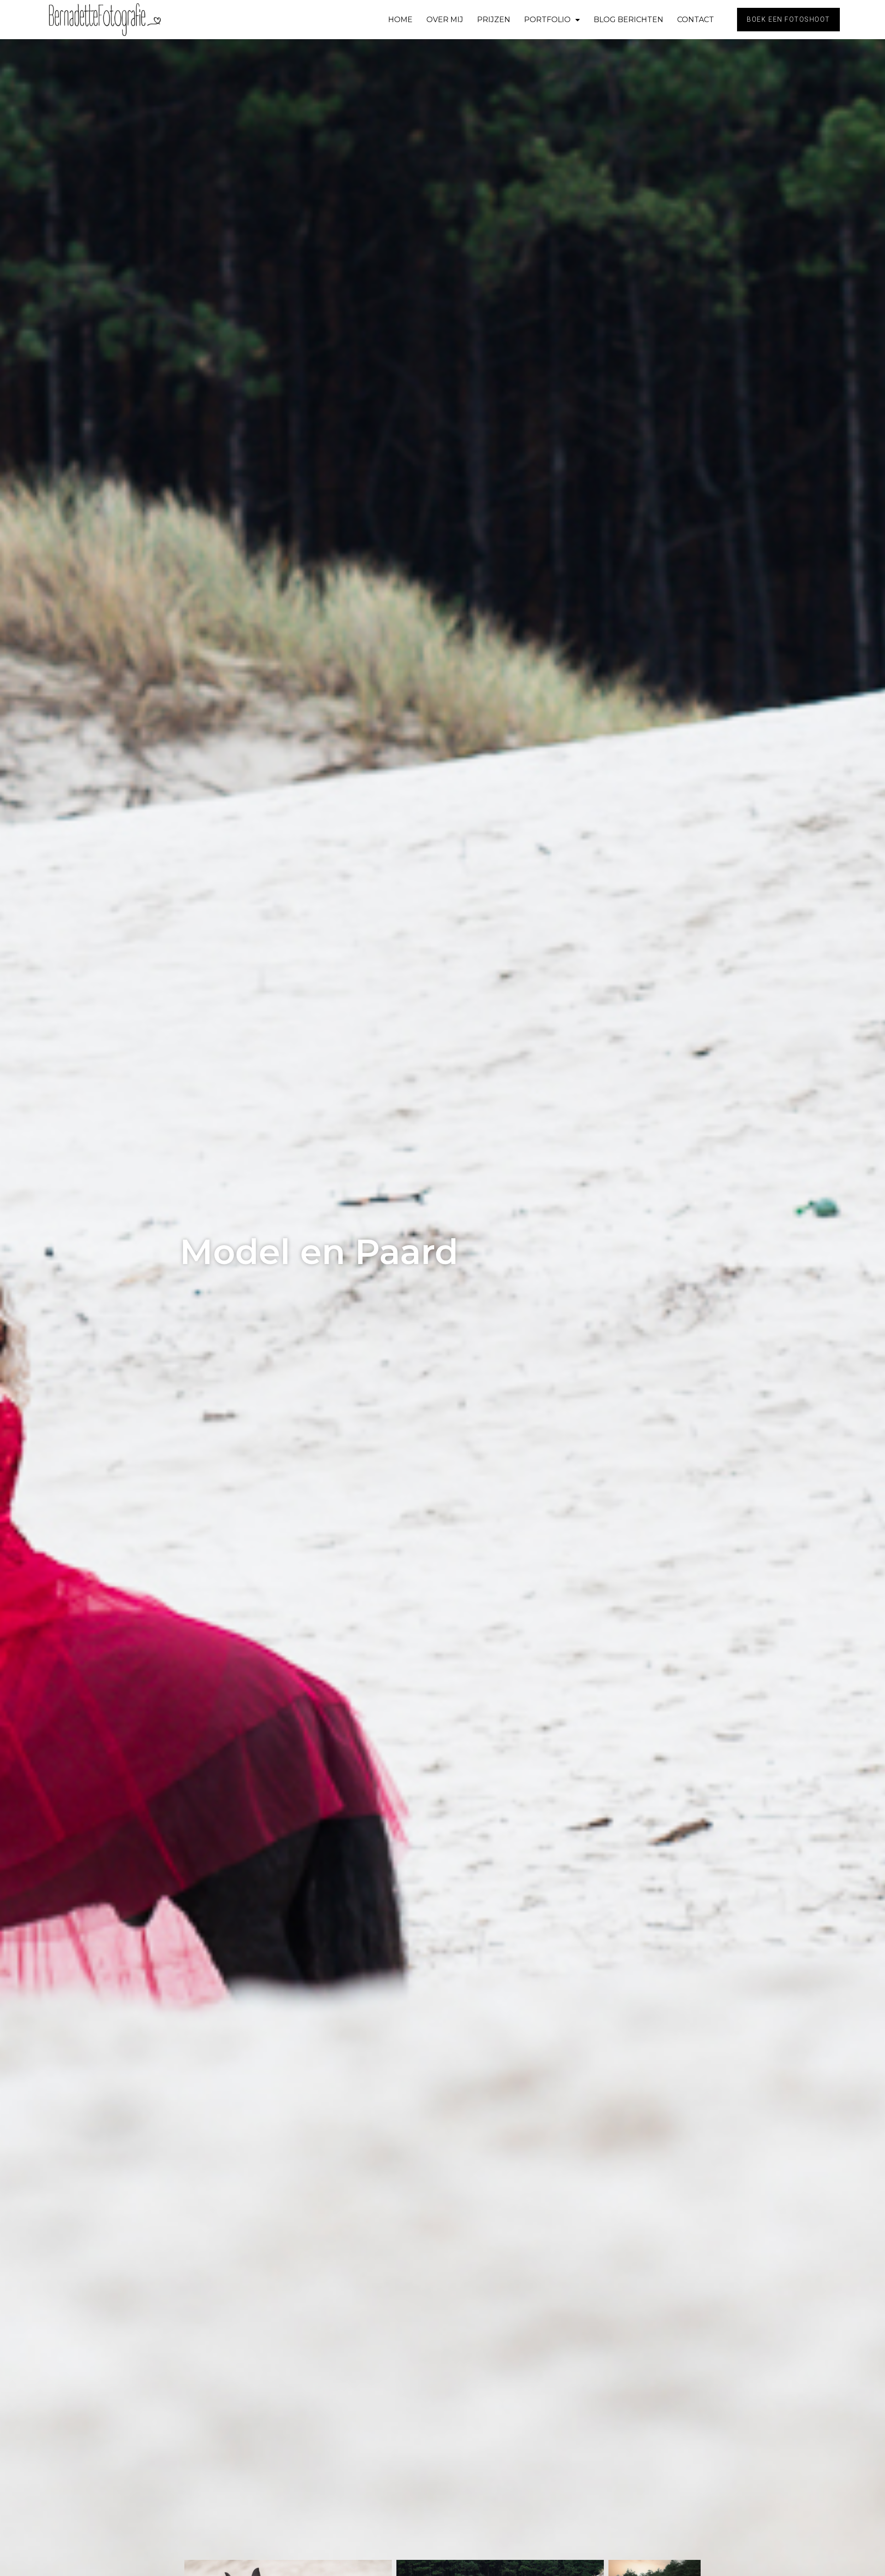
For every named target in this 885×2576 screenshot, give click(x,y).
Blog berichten (628, 20)
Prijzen (494, 20)
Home (400, 20)
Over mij (445, 20)
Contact (696, 20)
